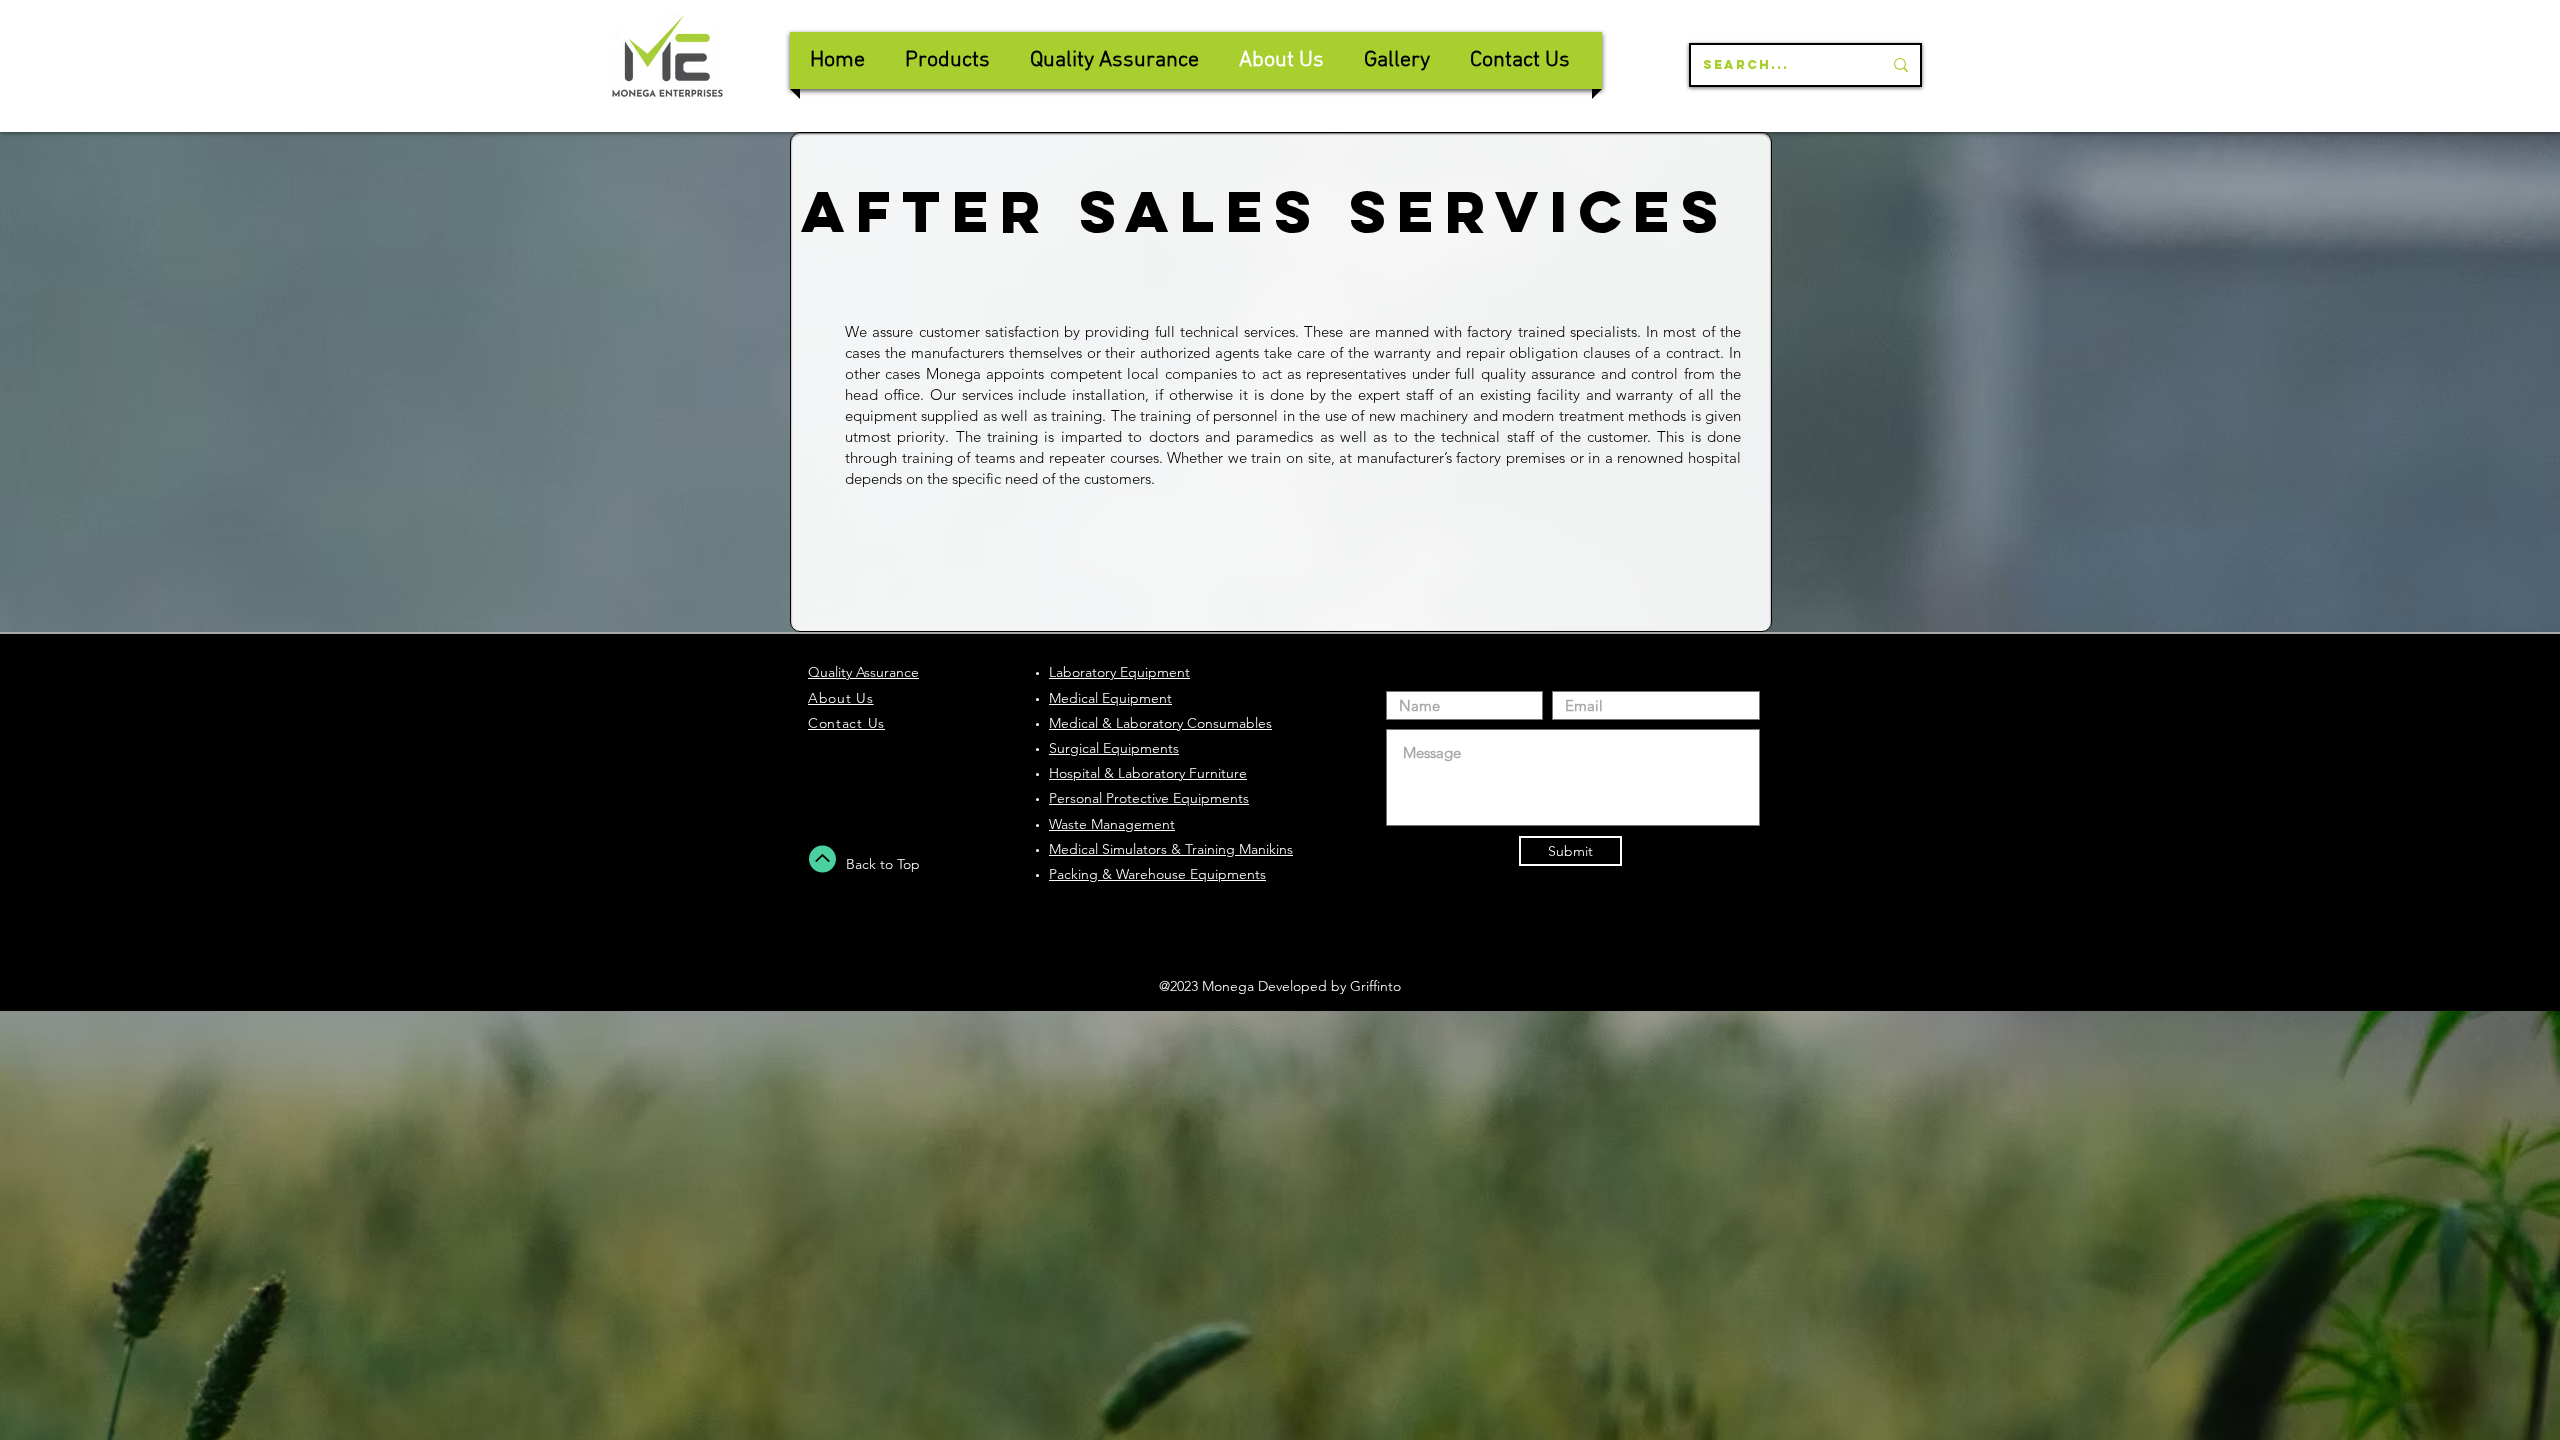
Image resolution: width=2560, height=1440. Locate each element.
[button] (1114, 60)
